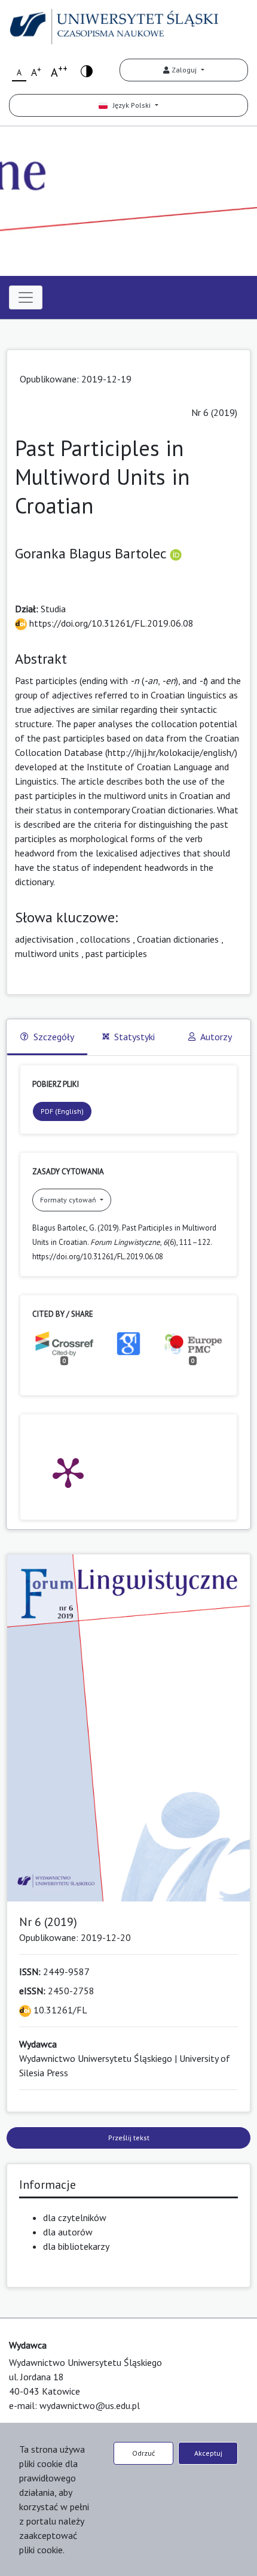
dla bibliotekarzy (76, 2246)
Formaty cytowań (69, 1200)
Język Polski (130, 105)
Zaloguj (184, 70)
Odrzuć (143, 2453)
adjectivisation (44, 939)
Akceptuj (208, 2453)
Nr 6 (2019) (214, 412)
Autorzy (216, 1037)
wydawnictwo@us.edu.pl (90, 2405)
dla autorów (68, 2232)
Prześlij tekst (129, 2138)
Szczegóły (54, 1037)
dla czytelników (75, 2217)
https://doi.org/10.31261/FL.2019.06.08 (110, 623)
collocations (105, 939)
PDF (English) (62, 1111)
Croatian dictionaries (178, 939)
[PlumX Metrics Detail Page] (68, 1472)
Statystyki (134, 1037)
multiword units (47, 953)
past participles (116, 953)
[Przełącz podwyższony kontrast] (87, 70)
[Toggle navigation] (26, 297)
